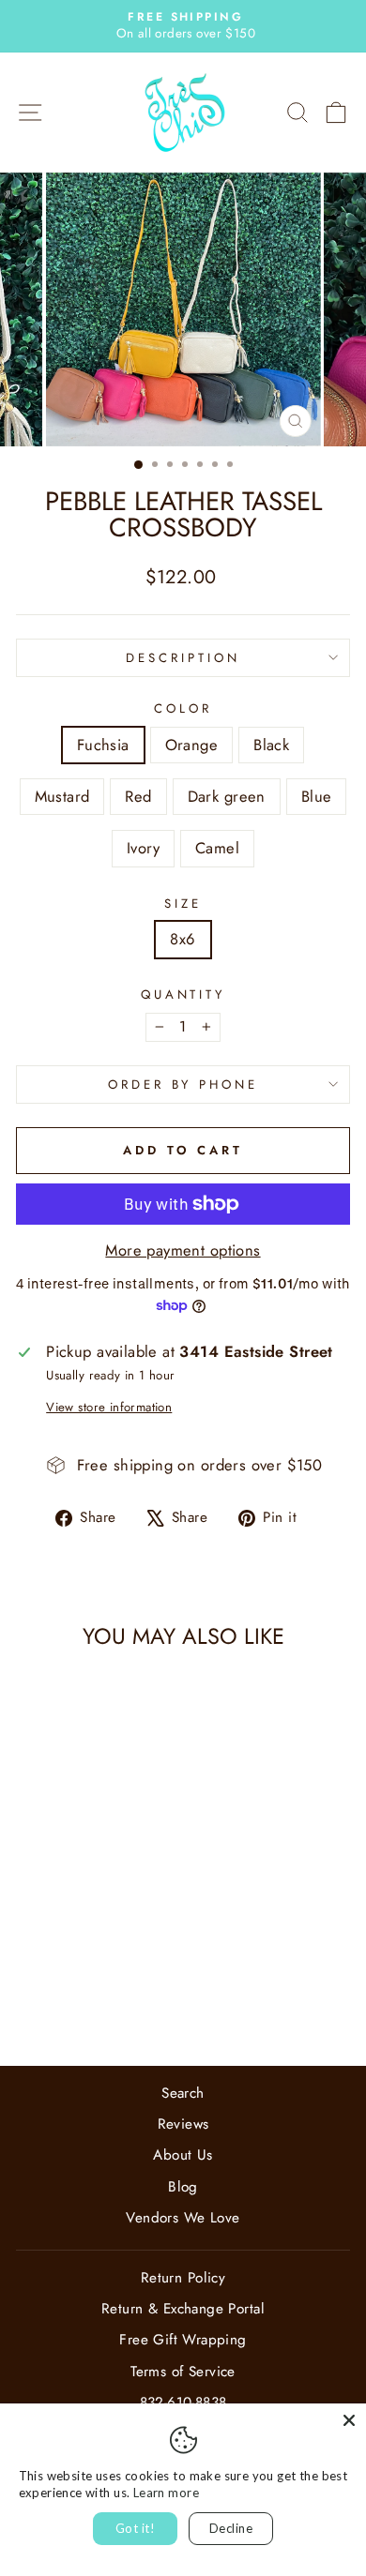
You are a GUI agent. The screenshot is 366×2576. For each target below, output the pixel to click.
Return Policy (183, 2278)
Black (271, 745)
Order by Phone (183, 1085)
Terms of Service (183, 2372)
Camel (217, 848)
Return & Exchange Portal (183, 2309)
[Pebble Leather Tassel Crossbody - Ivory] (91, 2002)
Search (183, 2093)
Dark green (227, 796)
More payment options (183, 1250)
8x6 (183, 939)
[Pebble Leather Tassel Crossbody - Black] (79, 1984)
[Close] (349, 2420)
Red (138, 796)
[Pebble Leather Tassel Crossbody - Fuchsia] (36, 1984)
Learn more (166, 2493)
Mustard (62, 796)
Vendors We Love (183, 2218)
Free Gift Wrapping (183, 2340)
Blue (317, 796)
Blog (183, 2187)
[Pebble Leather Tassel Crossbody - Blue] (69, 2002)
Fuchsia (103, 745)
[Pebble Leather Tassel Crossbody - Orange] (58, 1984)
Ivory (143, 848)
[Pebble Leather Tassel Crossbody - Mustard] (101, 1984)
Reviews (183, 2124)
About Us (183, 2155)
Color (183, 709)
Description (183, 658)
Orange (191, 745)
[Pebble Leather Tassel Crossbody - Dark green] (47, 2002)
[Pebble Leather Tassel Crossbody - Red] (122, 1984)
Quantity (183, 995)
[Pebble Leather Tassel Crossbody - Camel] (112, 2002)
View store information (109, 1408)
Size (183, 904)
